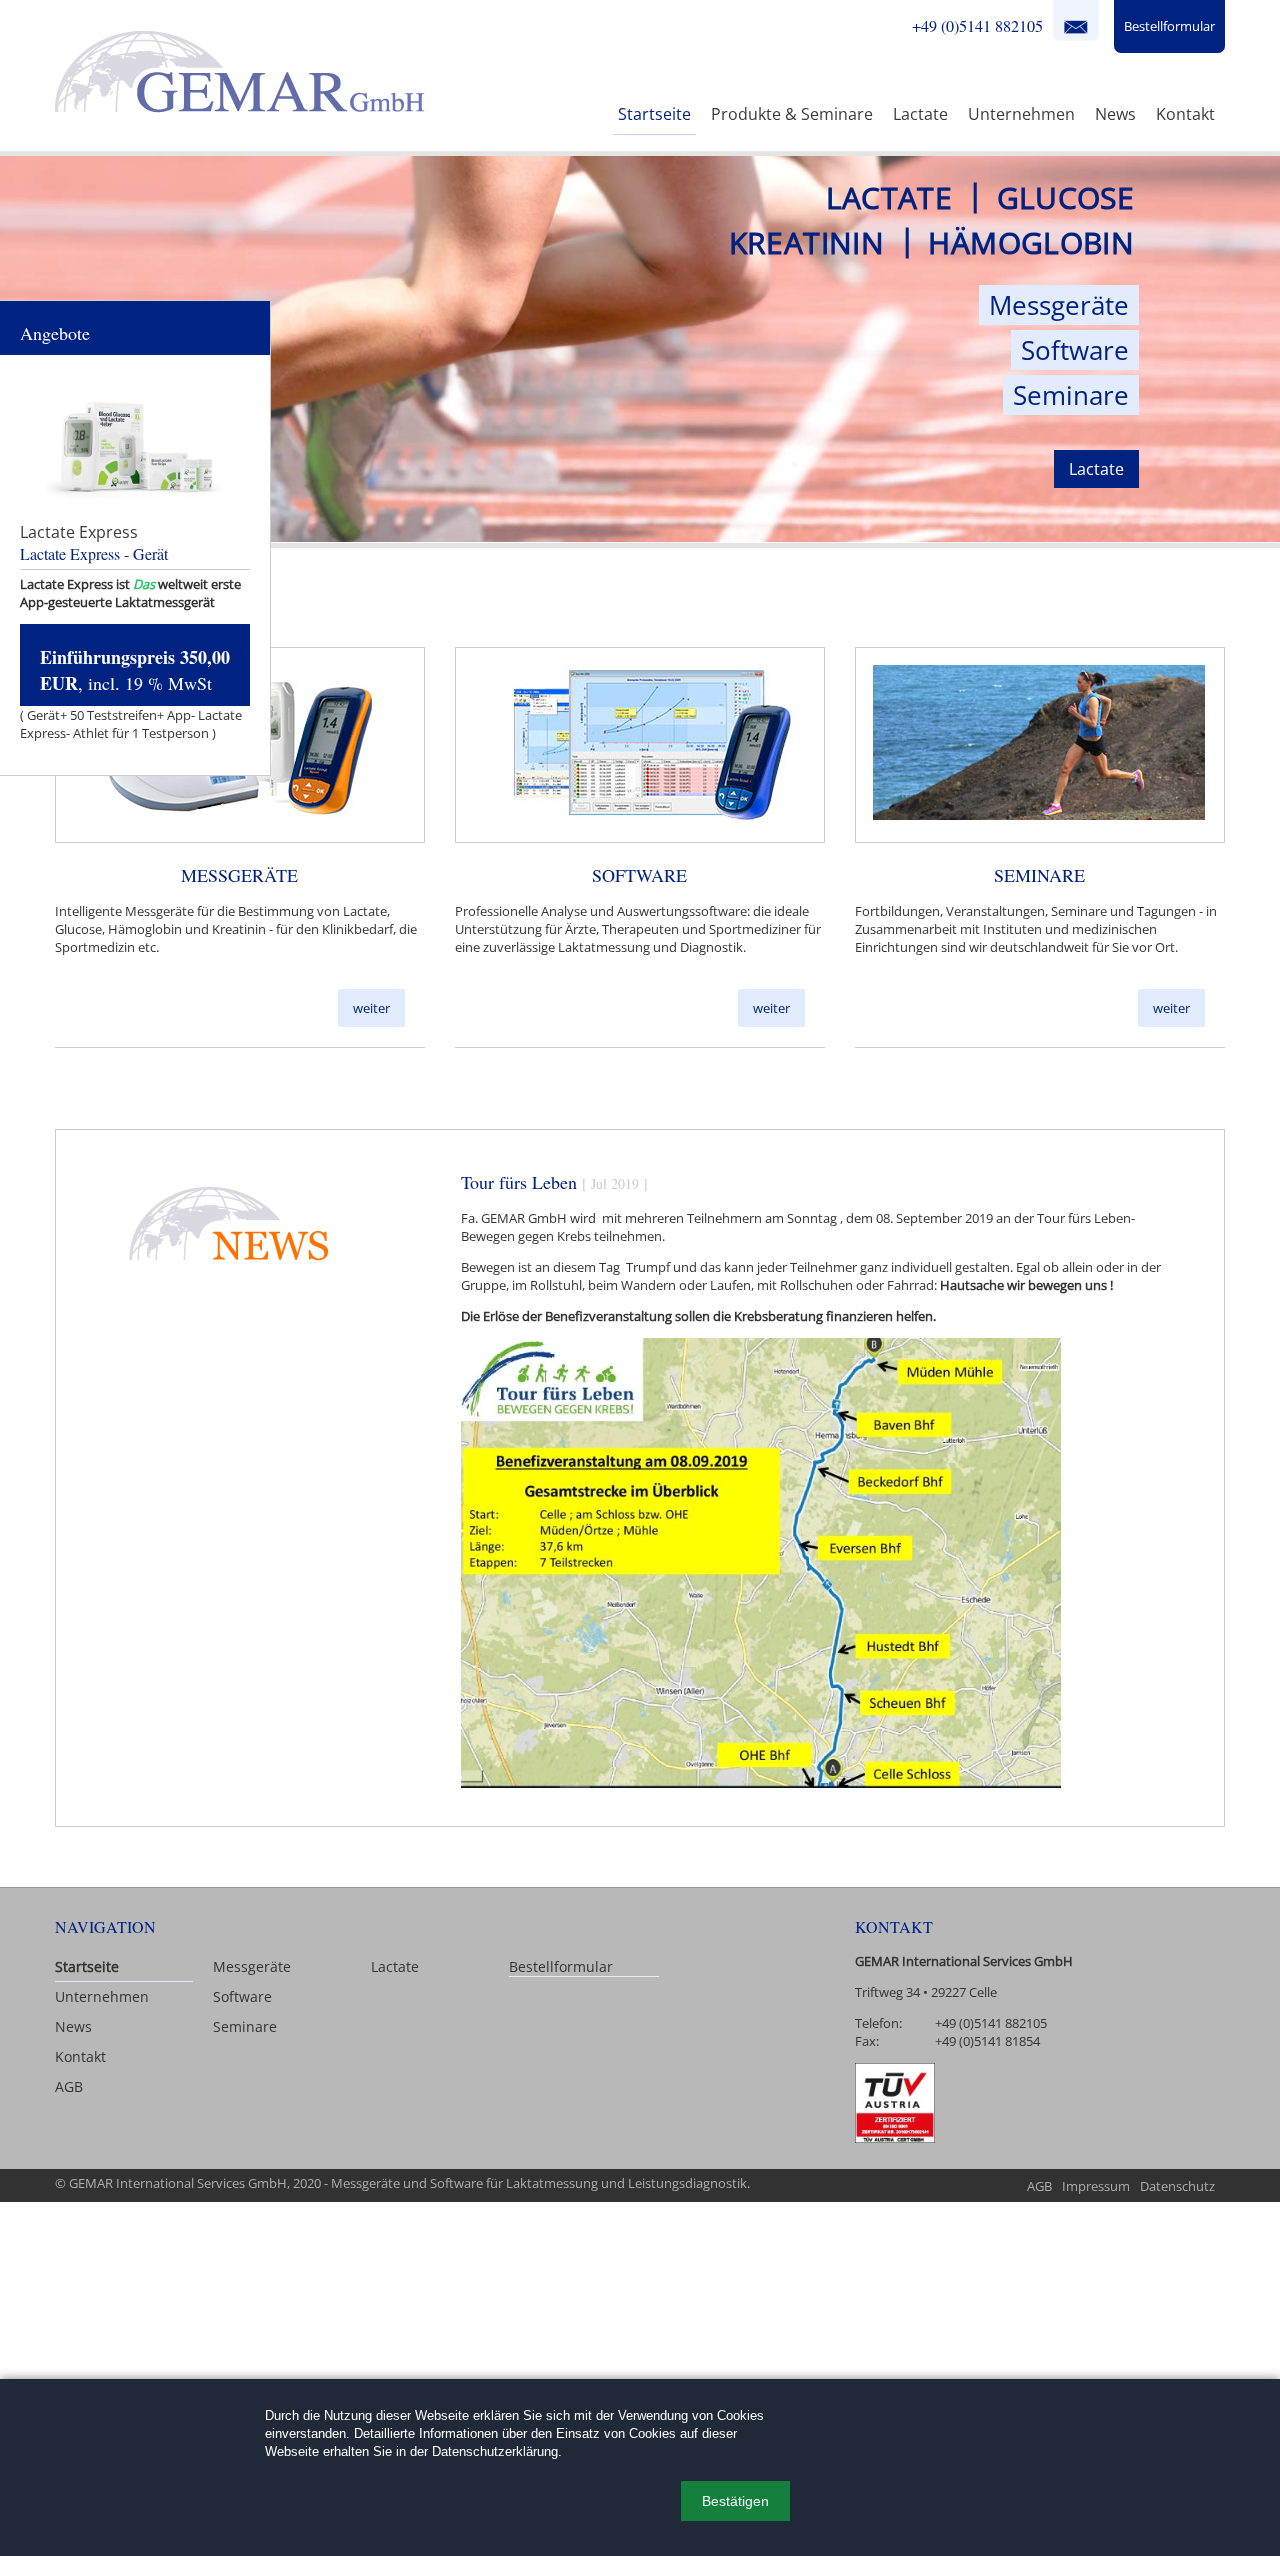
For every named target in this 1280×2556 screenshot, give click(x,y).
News (1115, 114)
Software (1075, 350)
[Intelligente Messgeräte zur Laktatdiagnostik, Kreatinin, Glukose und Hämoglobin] (239, 831)
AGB (69, 2086)
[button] (735, 2501)
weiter (371, 1008)
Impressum (1096, 2186)
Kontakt (1076, 25)
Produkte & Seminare (792, 114)
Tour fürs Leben (519, 1182)
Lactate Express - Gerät (94, 553)
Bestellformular (1169, 26)
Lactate (920, 114)
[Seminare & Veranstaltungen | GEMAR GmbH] (1039, 831)
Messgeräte (1059, 305)
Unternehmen (1021, 114)
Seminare (1071, 395)
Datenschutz (1177, 2186)
